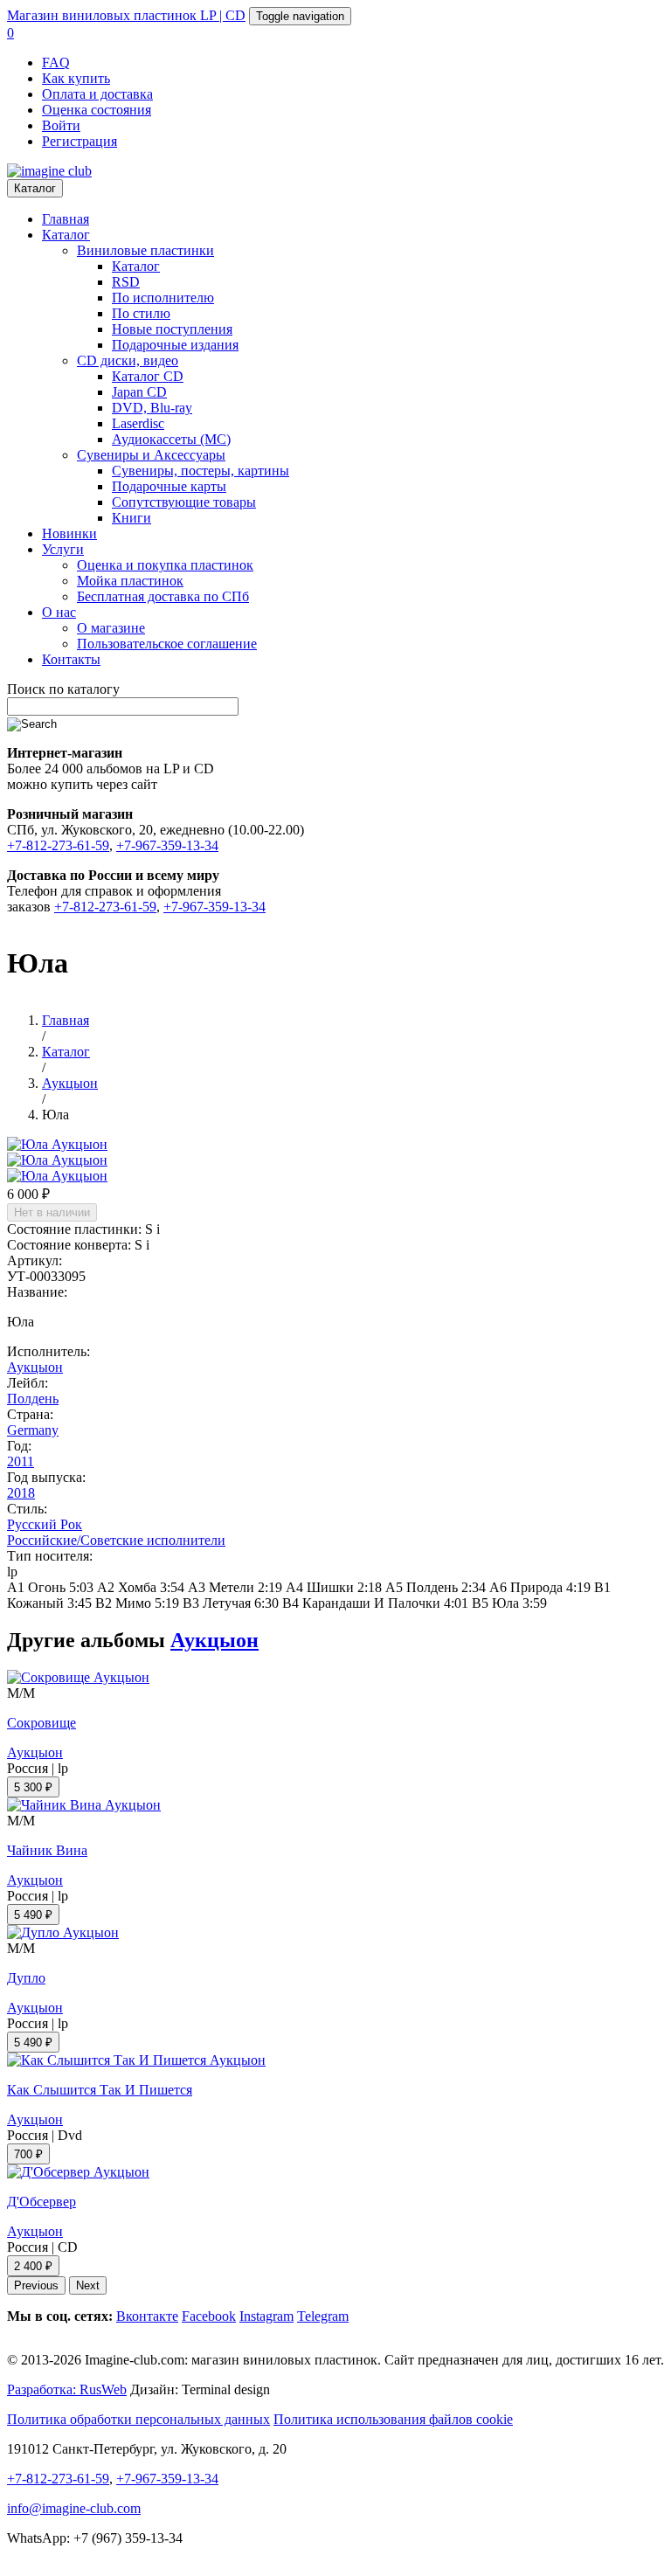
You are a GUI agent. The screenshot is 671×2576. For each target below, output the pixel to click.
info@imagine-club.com (74, 2508)
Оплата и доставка (97, 94)
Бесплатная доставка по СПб (163, 596)
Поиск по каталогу (63, 689)
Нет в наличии (52, 1212)
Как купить (76, 78)
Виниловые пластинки (145, 250)
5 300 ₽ (33, 1787)
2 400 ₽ (33, 2266)
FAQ (56, 62)
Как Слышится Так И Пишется (100, 2090)
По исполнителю (163, 298)
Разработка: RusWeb (67, 2389)
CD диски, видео (128, 360)
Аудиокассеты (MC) (171, 439)
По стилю (141, 313)
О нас (59, 612)
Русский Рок (45, 1524)
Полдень (33, 1399)
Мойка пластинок (130, 581)
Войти (61, 125)
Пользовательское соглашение (167, 644)
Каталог (35, 188)
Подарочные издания (175, 345)
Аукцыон (35, 1367)
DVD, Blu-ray (152, 408)
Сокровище (42, 1723)
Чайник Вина (47, 1850)
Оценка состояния (97, 110)
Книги (131, 518)
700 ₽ (28, 2154)
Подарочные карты (169, 486)
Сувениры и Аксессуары (151, 455)
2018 (21, 1493)
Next (88, 2285)
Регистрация (80, 141)
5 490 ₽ (33, 1915)
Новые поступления (172, 329)
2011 (21, 1461)
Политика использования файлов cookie (393, 2419)
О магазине (111, 628)
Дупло (26, 1978)
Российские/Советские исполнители (116, 1540)
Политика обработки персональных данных (138, 2419)
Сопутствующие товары (184, 502)
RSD (126, 282)
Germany (33, 1430)
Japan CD (139, 392)
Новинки (69, 533)
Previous (36, 2285)
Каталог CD (148, 376)
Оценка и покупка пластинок (165, 565)
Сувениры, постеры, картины (201, 471)
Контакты (71, 659)
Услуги (63, 549)
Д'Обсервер (42, 2202)
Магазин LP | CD (126, 15)
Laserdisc (138, 423)
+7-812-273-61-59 (58, 845)
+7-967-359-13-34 (167, 845)
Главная (66, 219)
